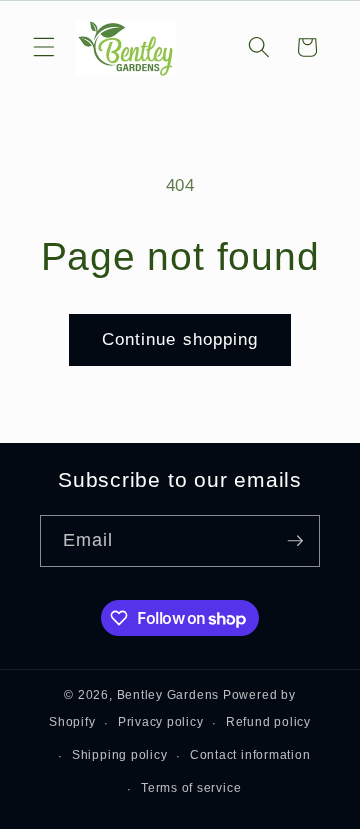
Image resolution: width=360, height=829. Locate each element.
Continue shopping (180, 339)
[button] (44, 47)
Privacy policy (161, 722)
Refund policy (268, 722)
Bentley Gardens (168, 695)
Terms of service (191, 788)
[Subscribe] (295, 541)
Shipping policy (120, 755)
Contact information (250, 755)
